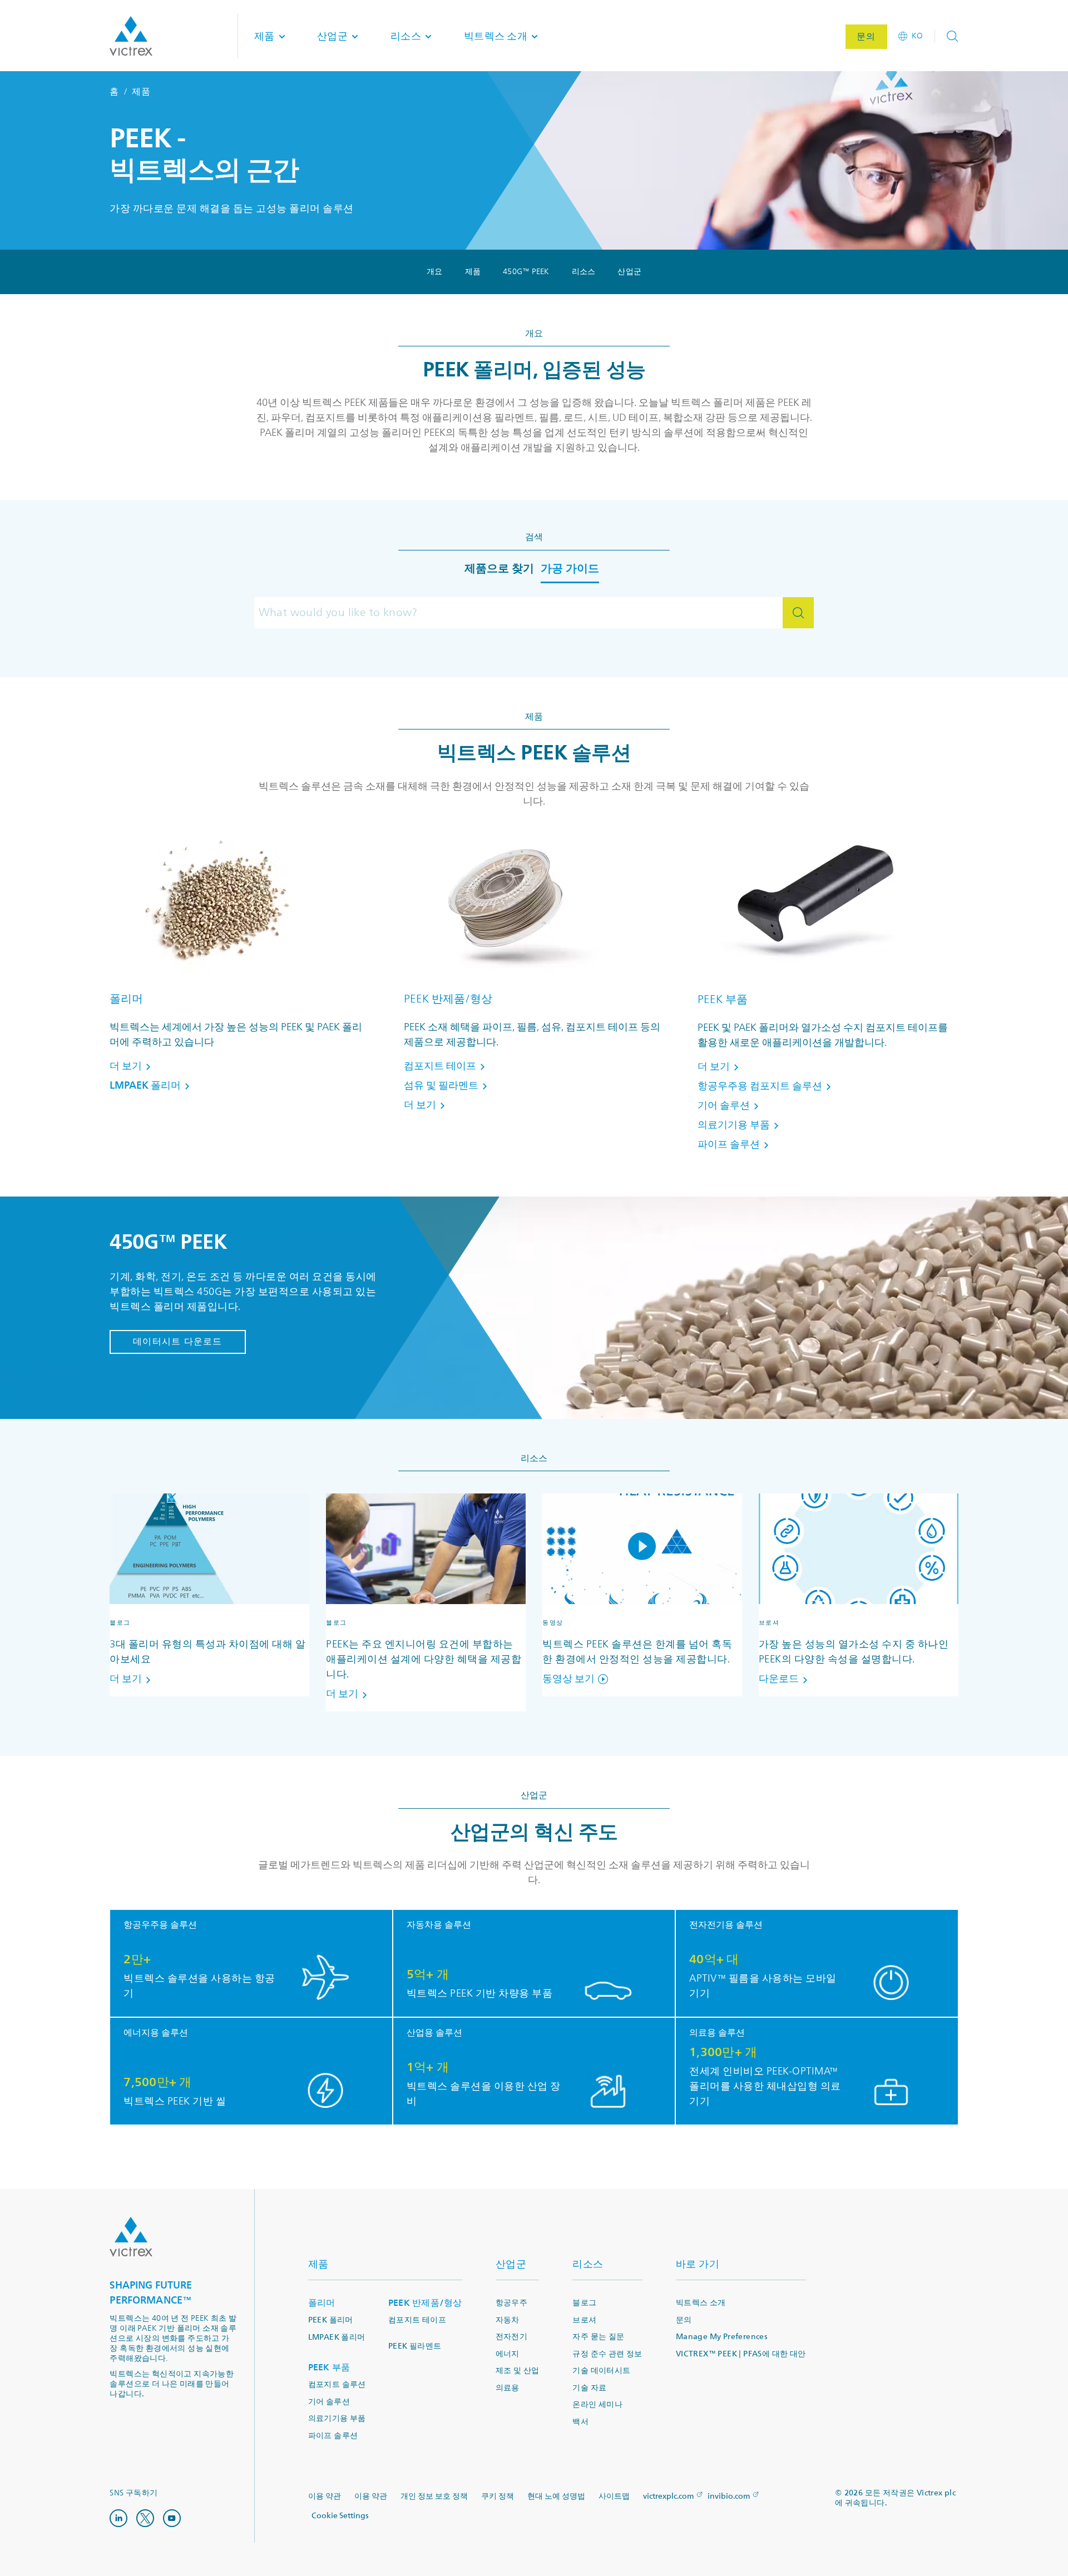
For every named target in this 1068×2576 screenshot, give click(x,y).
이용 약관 (325, 2496)
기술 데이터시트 (601, 2371)
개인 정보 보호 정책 (434, 2496)
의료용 (508, 2388)
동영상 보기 (568, 1679)
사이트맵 (614, 2496)
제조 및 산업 (518, 2371)
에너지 (508, 2354)
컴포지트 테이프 (417, 2320)
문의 (684, 2320)
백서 (580, 2422)
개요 (435, 272)
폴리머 (126, 999)
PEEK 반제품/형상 (448, 999)
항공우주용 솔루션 (160, 1925)
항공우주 (512, 2303)
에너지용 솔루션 (156, 2033)
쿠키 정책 (498, 2496)
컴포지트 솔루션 (337, 2384)
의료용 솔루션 (717, 2033)
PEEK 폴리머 (331, 2320)
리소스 (584, 272)
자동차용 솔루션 (439, 1925)
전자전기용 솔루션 (726, 1925)
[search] (798, 613)
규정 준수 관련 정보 (607, 2354)
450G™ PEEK (526, 272)
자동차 (508, 2320)
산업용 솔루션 (434, 2033)
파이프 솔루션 (333, 2436)
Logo (131, 2237)
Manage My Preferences (722, 2337)
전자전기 (512, 2337)
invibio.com (729, 2496)
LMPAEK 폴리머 (337, 2337)
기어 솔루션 (329, 2402)
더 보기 (126, 1679)
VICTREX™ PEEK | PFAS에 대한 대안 (741, 2354)
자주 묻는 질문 (598, 2337)
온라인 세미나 (597, 2404)
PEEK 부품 (723, 999)
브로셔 (584, 2320)
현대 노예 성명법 (556, 2496)
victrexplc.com (669, 2496)
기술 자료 (589, 2388)
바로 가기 (698, 2264)
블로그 (584, 2303)
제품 (473, 272)
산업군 (629, 272)
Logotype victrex (131, 36)
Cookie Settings (340, 2516)
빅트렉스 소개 (701, 2303)
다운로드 (779, 1679)
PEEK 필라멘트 (415, 2346)
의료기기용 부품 (337, 2418)
